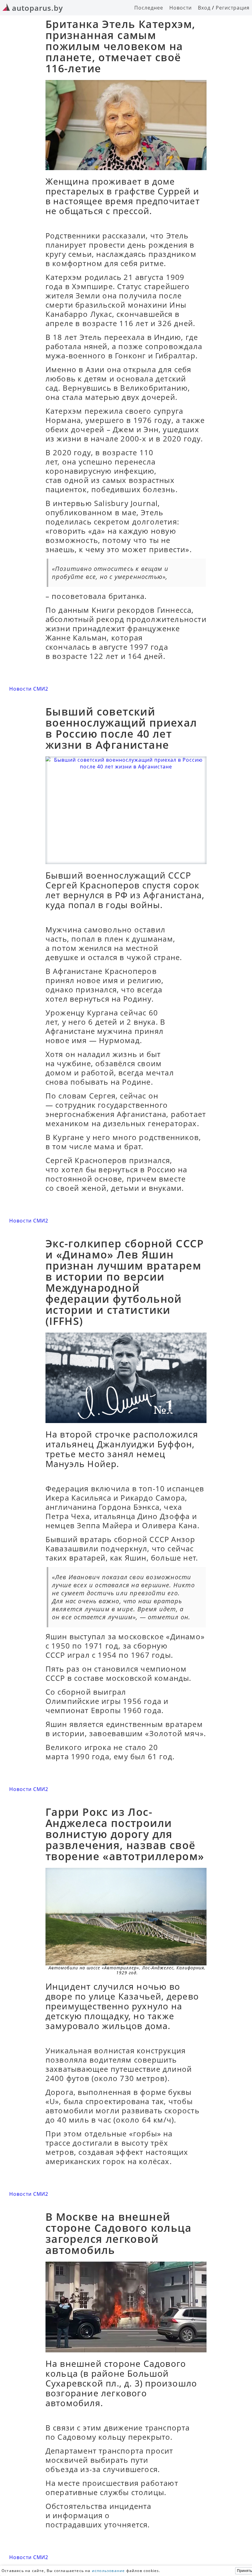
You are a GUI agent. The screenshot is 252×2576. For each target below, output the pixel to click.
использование (108, 2571)
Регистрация (233, 8)
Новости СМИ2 (29, 689)
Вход (204, 8)
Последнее (149, 8)
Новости (181, 8)
